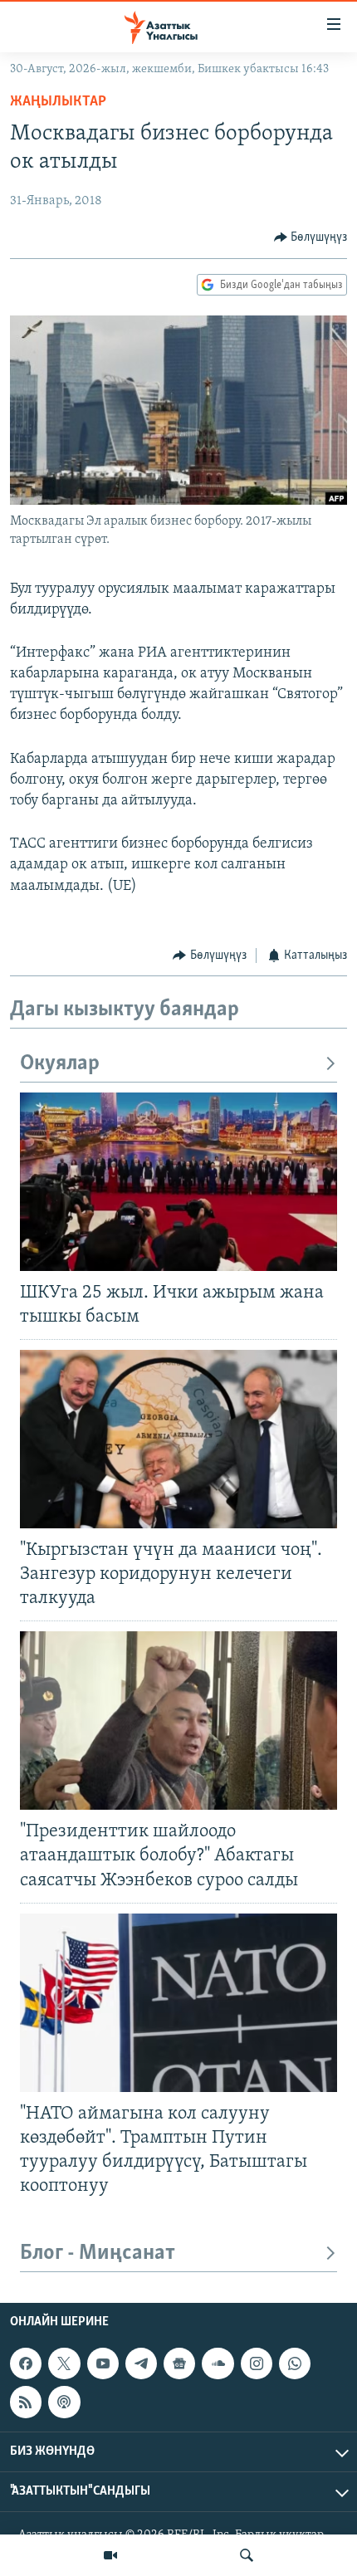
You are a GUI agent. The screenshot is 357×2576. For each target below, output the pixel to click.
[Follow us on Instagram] (257, 2363)
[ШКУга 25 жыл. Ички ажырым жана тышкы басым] (178, 1182)
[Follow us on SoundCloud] (218, 2363)
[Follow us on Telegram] (141, 2363)
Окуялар (60, 1064)
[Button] (311, 237)
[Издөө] (247, 2555)
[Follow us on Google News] (179, 2363)
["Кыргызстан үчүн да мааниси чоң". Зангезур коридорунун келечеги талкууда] (178, 1439)
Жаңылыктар (58, 102)
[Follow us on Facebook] (26, 2363)
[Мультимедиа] (110, 2555)
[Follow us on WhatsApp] (295, 2363)
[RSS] (26, 2402)
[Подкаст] (64, 2402)
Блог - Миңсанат (98, 2253)
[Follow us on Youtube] (103, 2363)
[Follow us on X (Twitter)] (64, 2363)
